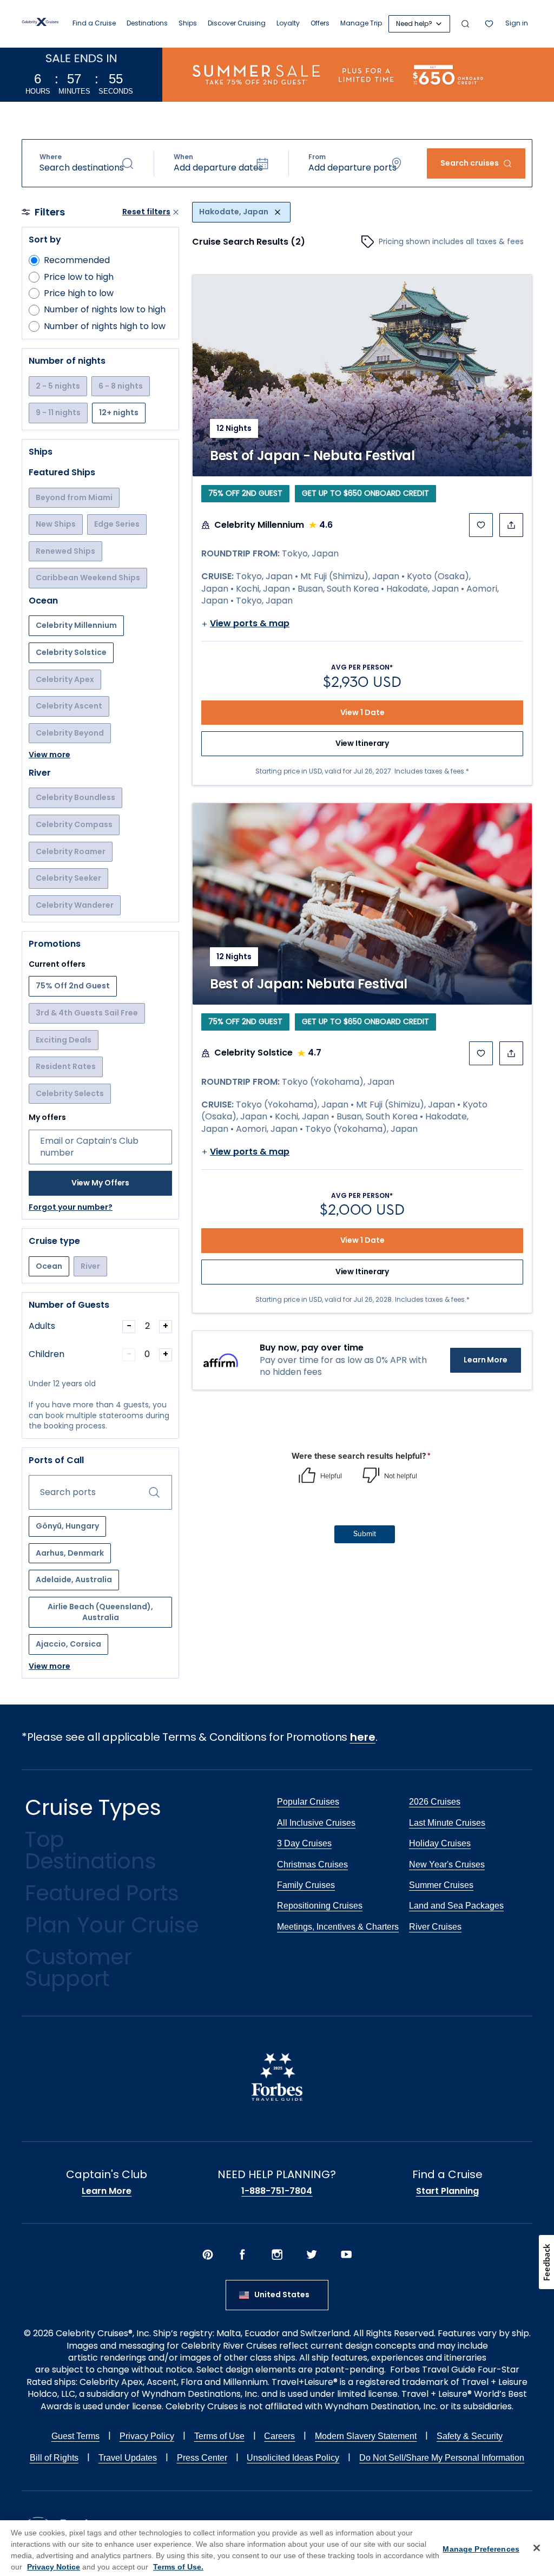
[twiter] (312, 2256)
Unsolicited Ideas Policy (293, 2458)
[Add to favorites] (481, 525)
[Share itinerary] (511, 525)
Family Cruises (306, 1885)
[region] (277, 2548)
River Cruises (435, 1927)
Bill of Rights (54, 2458)
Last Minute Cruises (447, 1823)
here (363, 1737)
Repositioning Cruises (320, 1906)
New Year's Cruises (447, 1864)
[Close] (537, 2548)
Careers (279, 2436)
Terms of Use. (178, 2567)
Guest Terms (75, 2436)
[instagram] (277, 2256)
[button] (87, 163)
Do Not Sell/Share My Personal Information (442, 2458)
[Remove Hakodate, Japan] (278, 212)
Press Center (202, 2458)
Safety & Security (470, 2436)
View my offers (101, 1183)
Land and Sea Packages (456, 1906)
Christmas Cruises (312, 1864)
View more (50, 755)
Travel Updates (128, 2458)
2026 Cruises (435, 1802)
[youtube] (346, 2256)
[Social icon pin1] (208, 2256)
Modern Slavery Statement (366, 2436)
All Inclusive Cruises (316, 1823)
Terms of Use (219, 2436)
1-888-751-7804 (277, 2191)
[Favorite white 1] (489, 24)
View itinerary (362, 743)
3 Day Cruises (304, 1843)
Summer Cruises (441, 1885)
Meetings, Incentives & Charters (338, 1927)
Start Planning (447, 2191)
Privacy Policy (147, 2436)
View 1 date (362, 712)
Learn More (486, 1360)
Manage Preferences (481, 2549)
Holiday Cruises (440, 1843)
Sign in (517, 23)
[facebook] (242, 2256)
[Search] (465, 24)
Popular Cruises (308, 1802)
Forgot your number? (71, 1207)
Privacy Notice (54, 2567)
